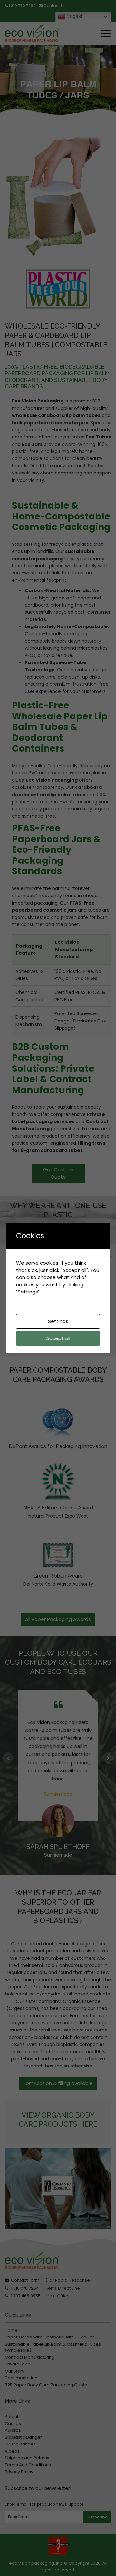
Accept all (58, 1338)
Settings (58, 1321)
